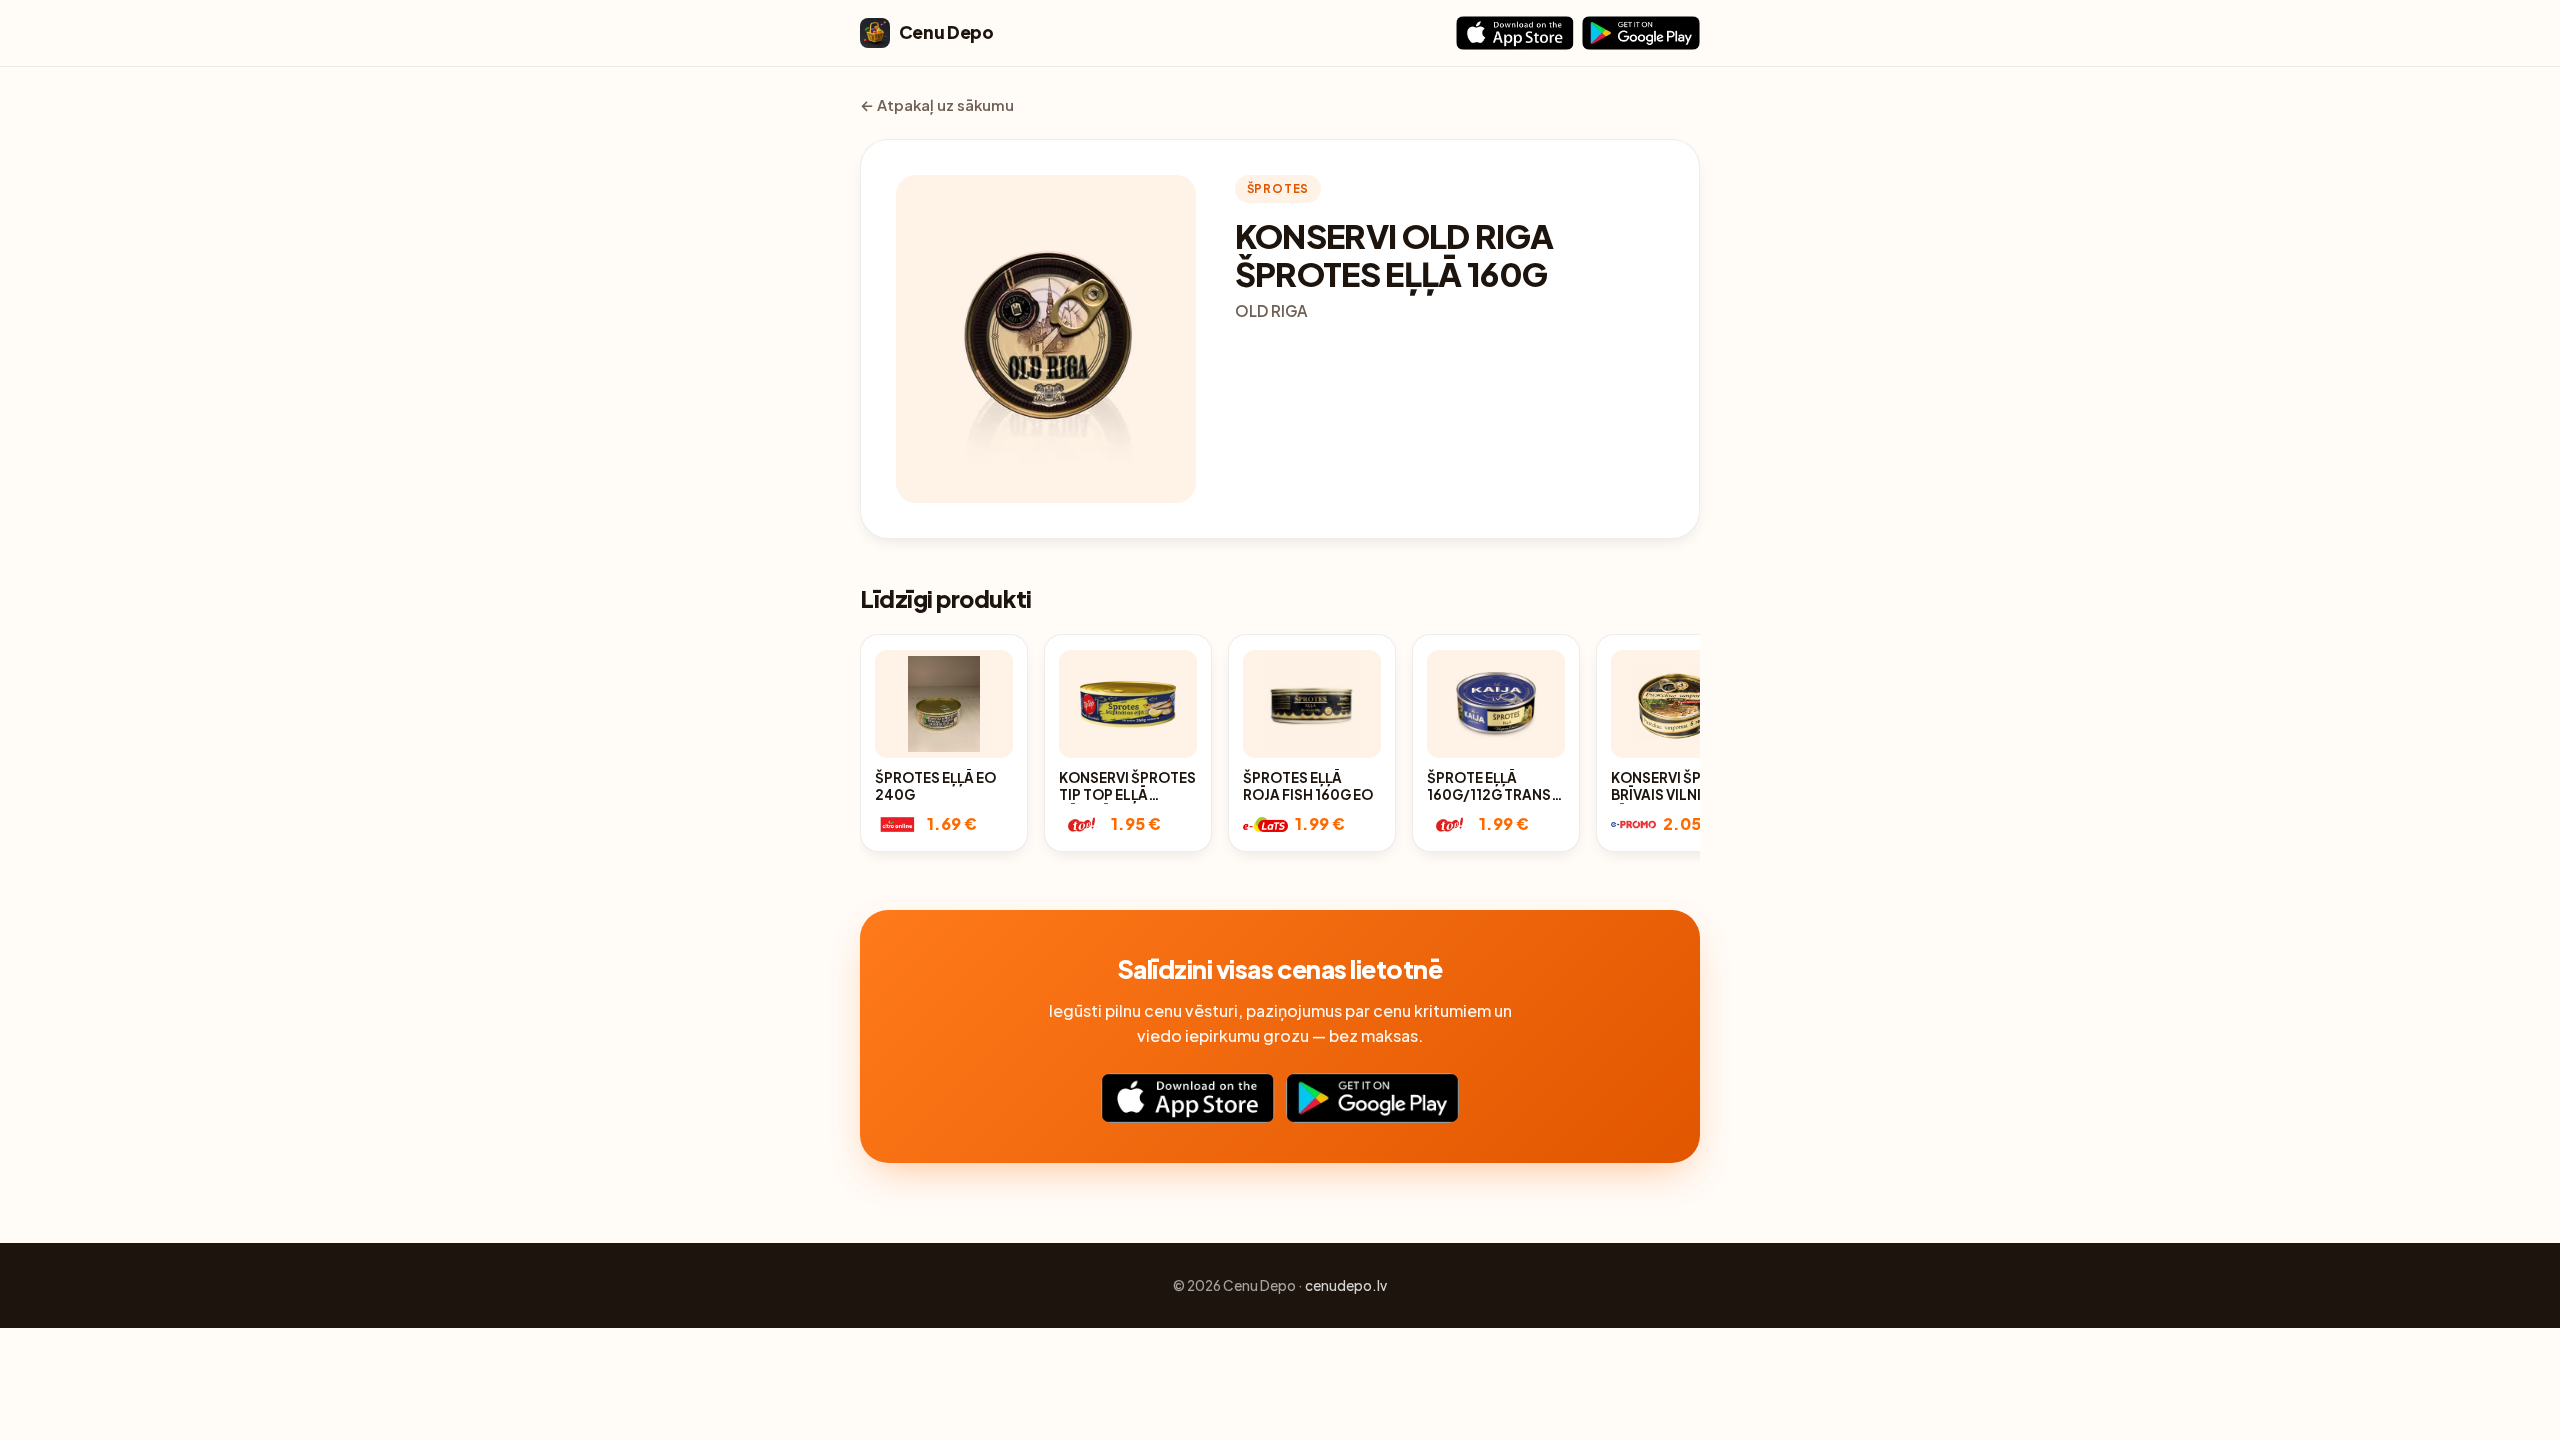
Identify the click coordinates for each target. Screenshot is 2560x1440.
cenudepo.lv (1346, 1285)
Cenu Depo (946, 32)
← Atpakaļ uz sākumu (937, 105)
